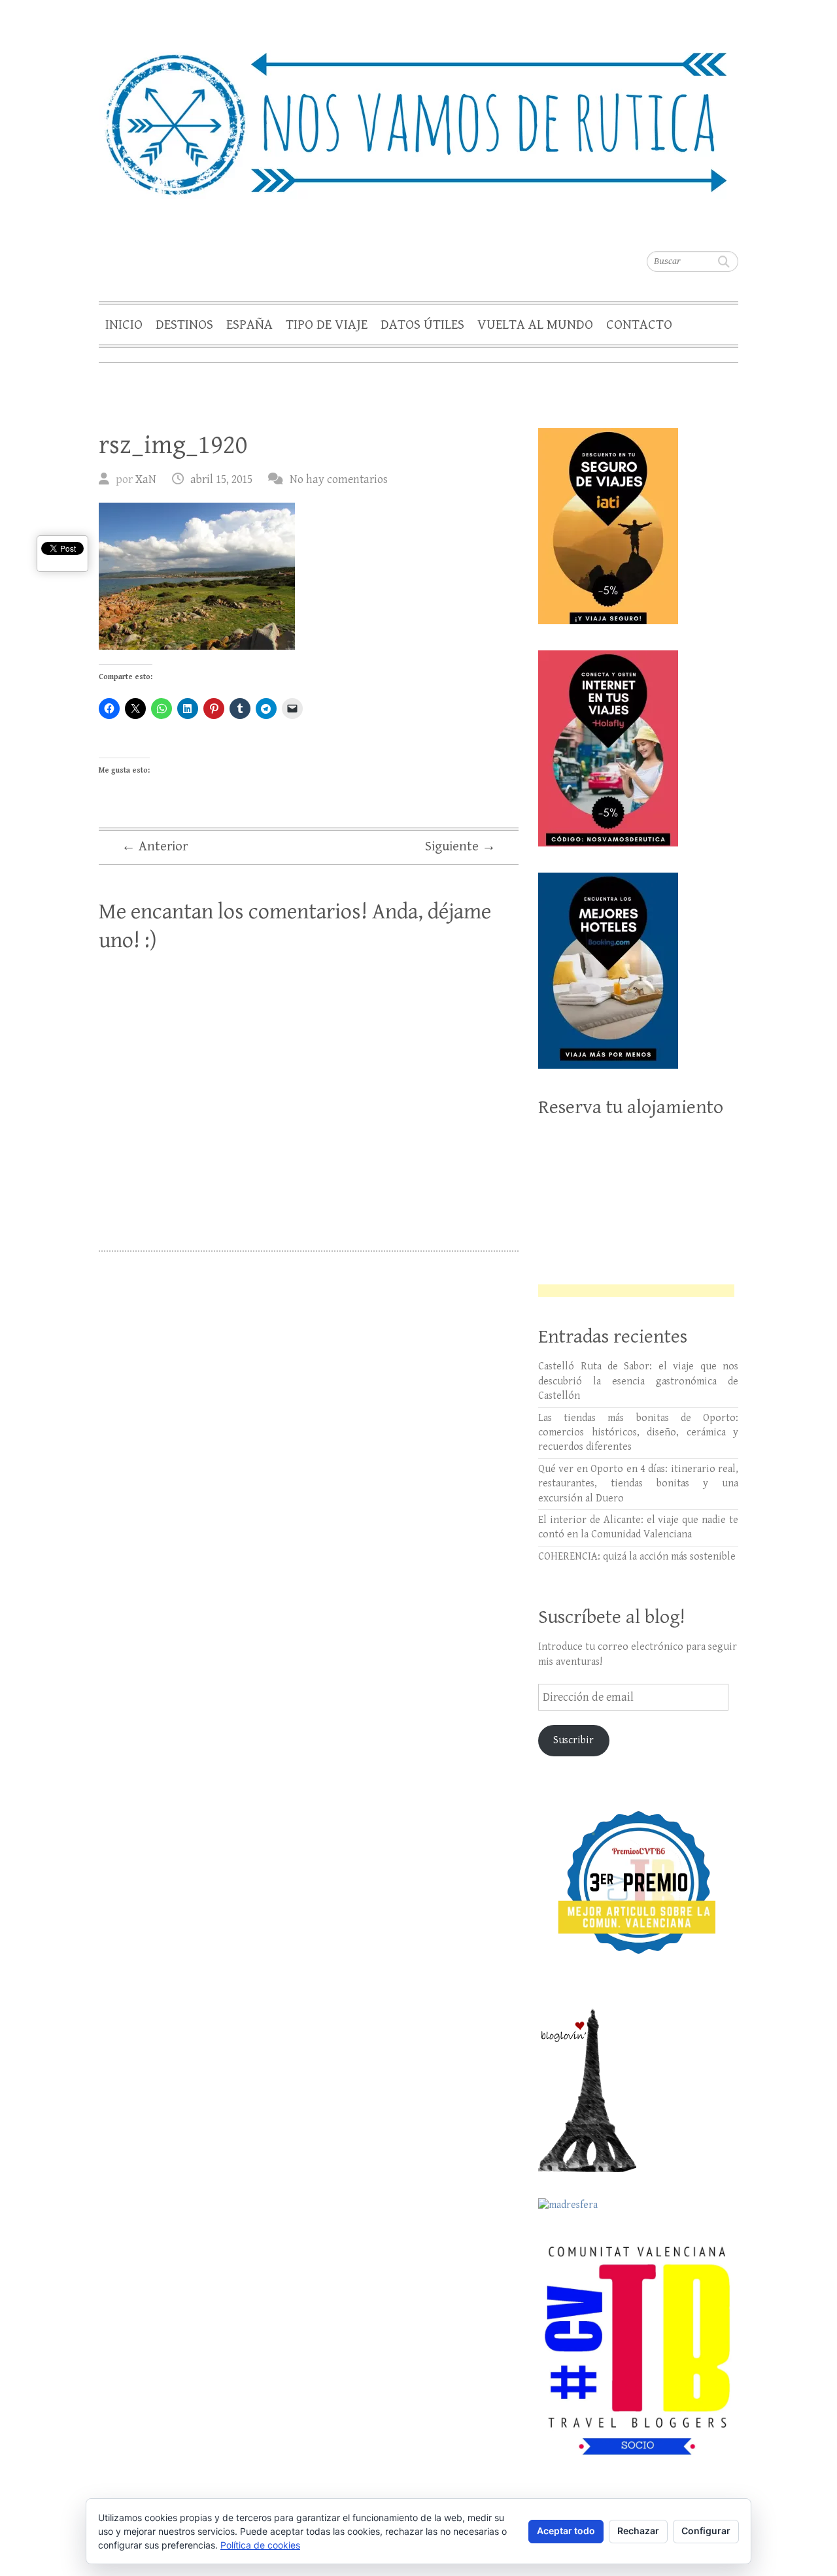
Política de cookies (260, 2545)
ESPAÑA (249, 325)
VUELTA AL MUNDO (535, 325)
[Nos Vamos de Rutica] (418, 115)
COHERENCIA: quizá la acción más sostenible (637, 1557)
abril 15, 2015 (221, 479)
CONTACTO (639, 325)
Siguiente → (460, 846)
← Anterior (155, 846)
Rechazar (638, 2531)
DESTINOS (184, 325)
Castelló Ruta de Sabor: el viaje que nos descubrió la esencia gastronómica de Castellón (638, 1381)
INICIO (124, 325)
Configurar (706, 2531)
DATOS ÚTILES (422, 325)
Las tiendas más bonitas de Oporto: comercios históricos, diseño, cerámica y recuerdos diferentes (638, 1433)
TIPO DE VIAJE (327, 325)
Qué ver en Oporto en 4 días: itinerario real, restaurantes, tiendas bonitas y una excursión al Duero (638, 1484)
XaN (146, 479)
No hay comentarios (339, 479)
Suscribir (573, 1740)
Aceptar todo (566, 2531)
